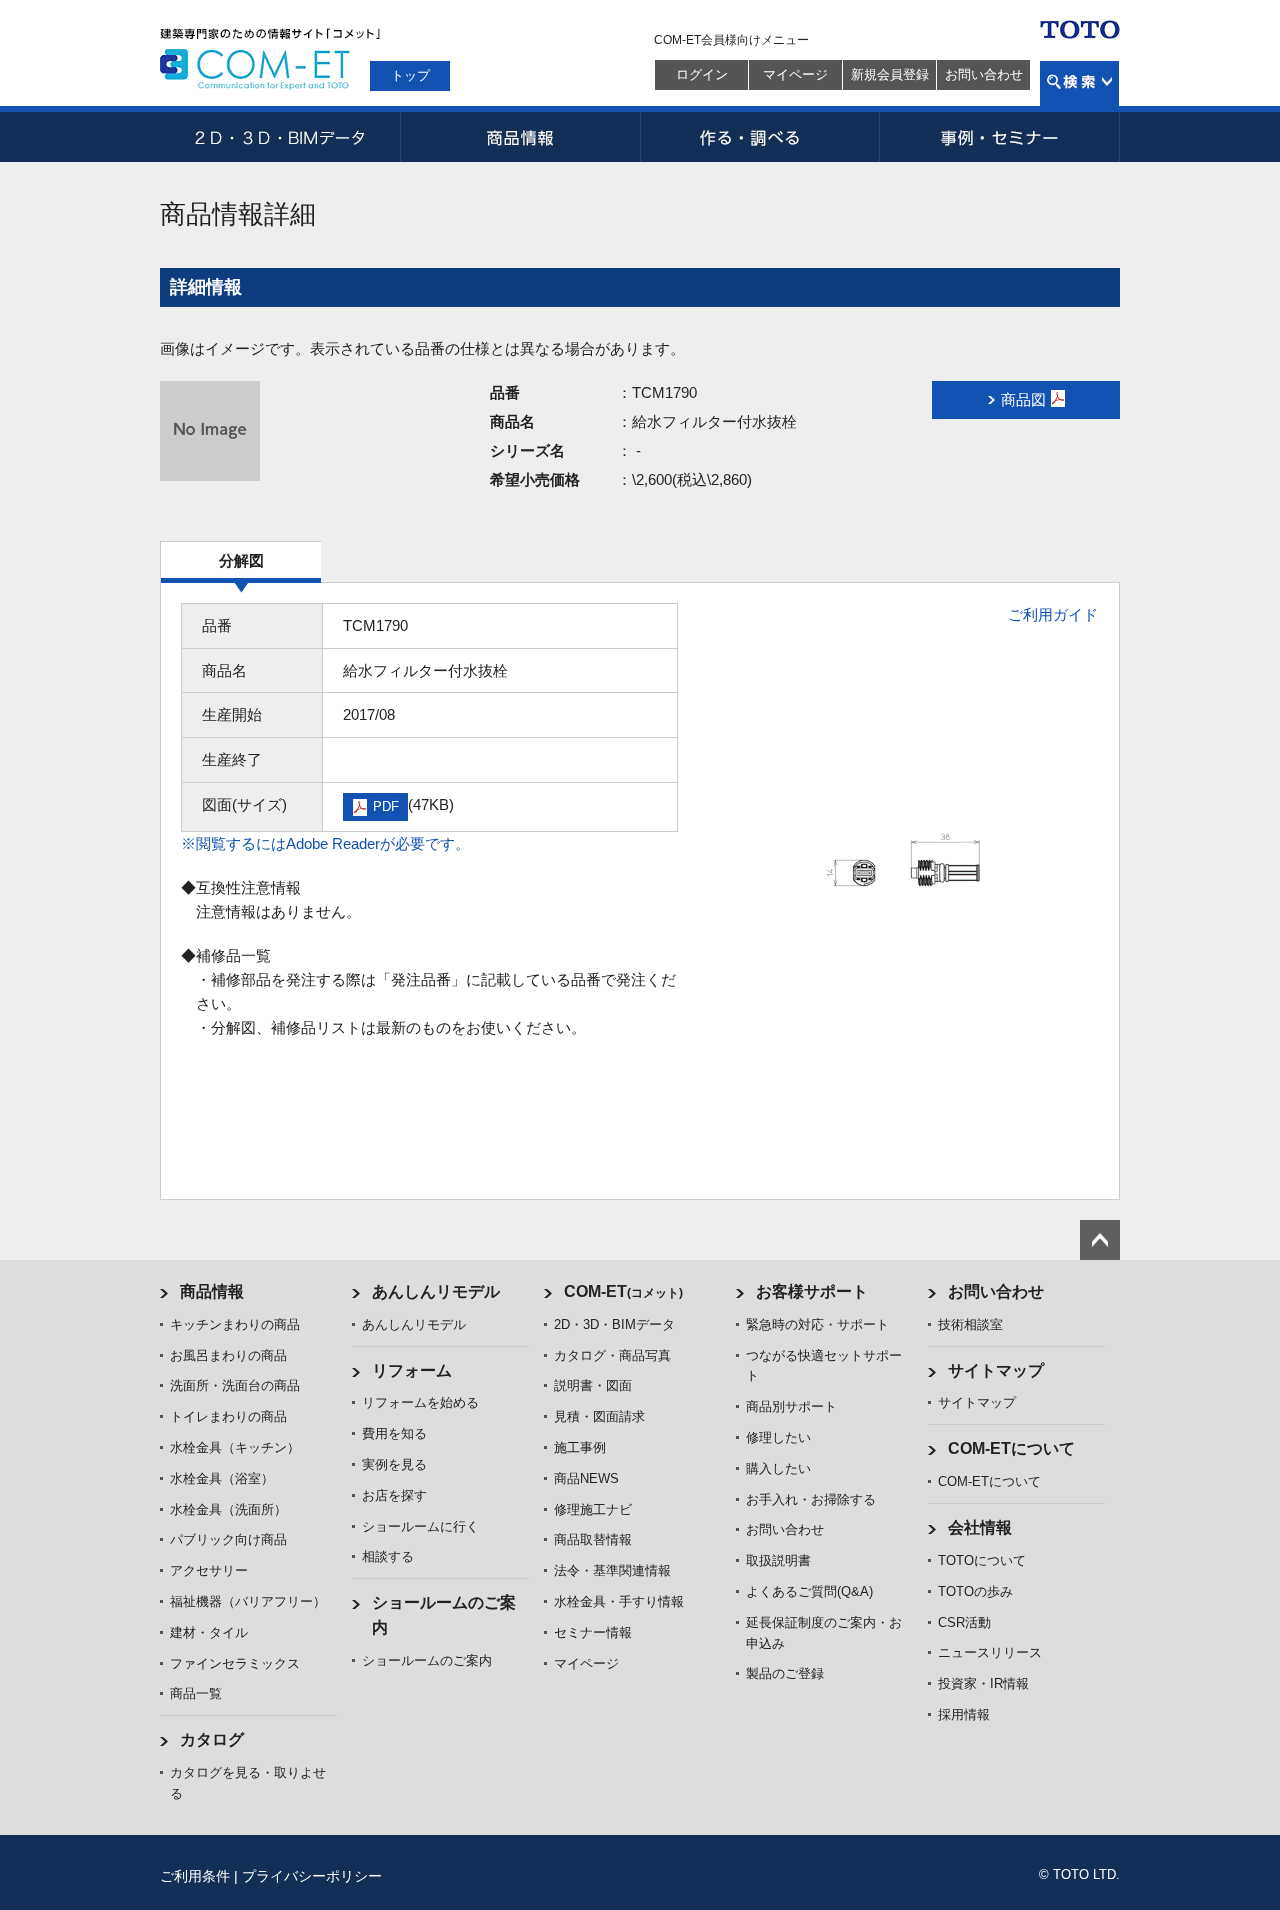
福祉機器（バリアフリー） (248, 1601)
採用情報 (964, 1714)
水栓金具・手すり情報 (619, 1601)
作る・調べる (760, 137)
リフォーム (412, 1370)
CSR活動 (964, 1622)
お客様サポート (812, 1291)
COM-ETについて (1011, 1448)
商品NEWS (586, 1478)
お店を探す (394, 1495)
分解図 (241, 560)
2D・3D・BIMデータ (280, 137)
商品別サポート (791, 1406)
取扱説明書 (778, 1560)
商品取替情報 (593, 1539)
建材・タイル (209, 1632)
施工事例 (580, 1447)
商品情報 (520, 137)
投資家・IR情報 (983, 1683)
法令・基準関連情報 (612, 1570)
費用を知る (394, 1433)
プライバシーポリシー (312, 1876)
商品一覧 (196, 1693)
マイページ (795, 74)
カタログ (212, 1739)
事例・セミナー (1000, 137)
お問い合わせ (984, 74)
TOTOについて (982, 1560)
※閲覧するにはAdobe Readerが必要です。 (325, 843)
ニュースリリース (990, 1652)
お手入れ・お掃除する (811, 1499)
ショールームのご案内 (427, 1660)
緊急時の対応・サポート (817, 1324)
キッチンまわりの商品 (235, 1324)
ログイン (702, 74)
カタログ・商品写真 (612, 1355)
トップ (410, 75)
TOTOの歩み (975, 1591)
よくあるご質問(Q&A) (809, 1591)
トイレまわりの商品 (228, 1416)
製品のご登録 (785, 1673)
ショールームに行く (420, 1526)
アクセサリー (209, 1570)
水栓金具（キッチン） (235, 1447)
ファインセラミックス (235, 1663)
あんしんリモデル (436, 1291)
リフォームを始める (420, 1402)
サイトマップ (996, 1370)
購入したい (778, 1468)
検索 (1079, 83)
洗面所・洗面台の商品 (235, 1385)
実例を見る (394, 1464)
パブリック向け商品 (228, 1539)
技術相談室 (970, 1324)
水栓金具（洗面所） (228, 1509)
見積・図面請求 (599, 1416)
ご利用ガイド (1053, 614)
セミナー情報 (593, 1632)
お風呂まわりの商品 (228, 1355)
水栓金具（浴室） (222, 1478)
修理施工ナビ (593, 1509)
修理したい (778, 1437)
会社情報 (980, 1527)
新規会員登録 (890, 74)
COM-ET (623, 1291)
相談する (388, 1556)
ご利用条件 (195, 1876)
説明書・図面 (593, 1385)
